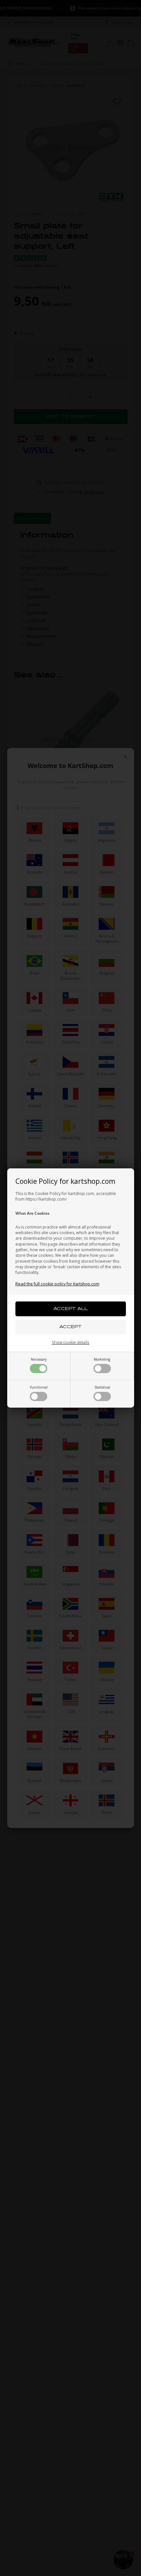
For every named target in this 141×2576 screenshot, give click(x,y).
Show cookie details (70, 1342)
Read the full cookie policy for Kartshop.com (57, 1284)
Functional (39, 1387)
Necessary (39, 1359)
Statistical (102, 1387)
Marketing (102, 1359)
